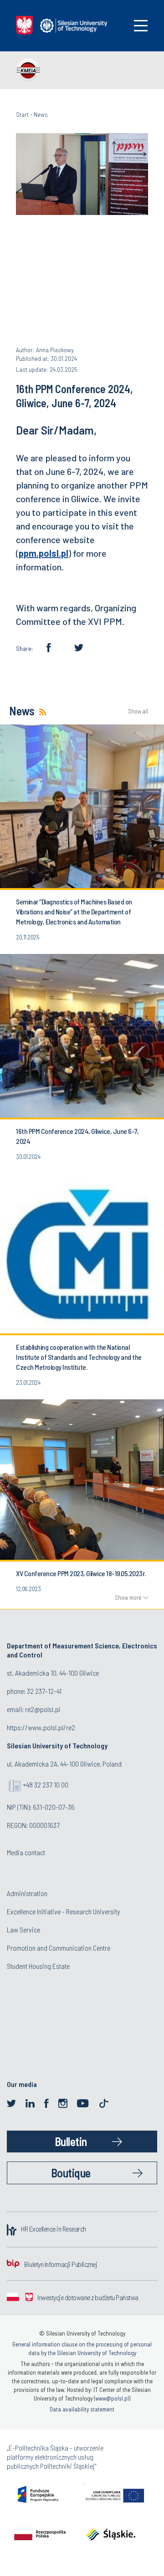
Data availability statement (82, 2409)
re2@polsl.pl (43, 1709)
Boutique (71, 2173)
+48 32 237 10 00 (46, 1785)
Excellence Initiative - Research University (63, 1911)
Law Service (23, 1930)
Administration (27, 1893)
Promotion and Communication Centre (59, 1948)
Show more (128, 1598)
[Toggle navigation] (141, 26)
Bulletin (71, 2141)
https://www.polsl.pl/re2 (41, 1727)
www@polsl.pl (112, 2398)
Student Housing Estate (38, 1966)
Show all (138, 711)
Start (22, 114)
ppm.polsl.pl (44, 553)
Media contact (26, 1852)
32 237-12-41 (44, 1691)
